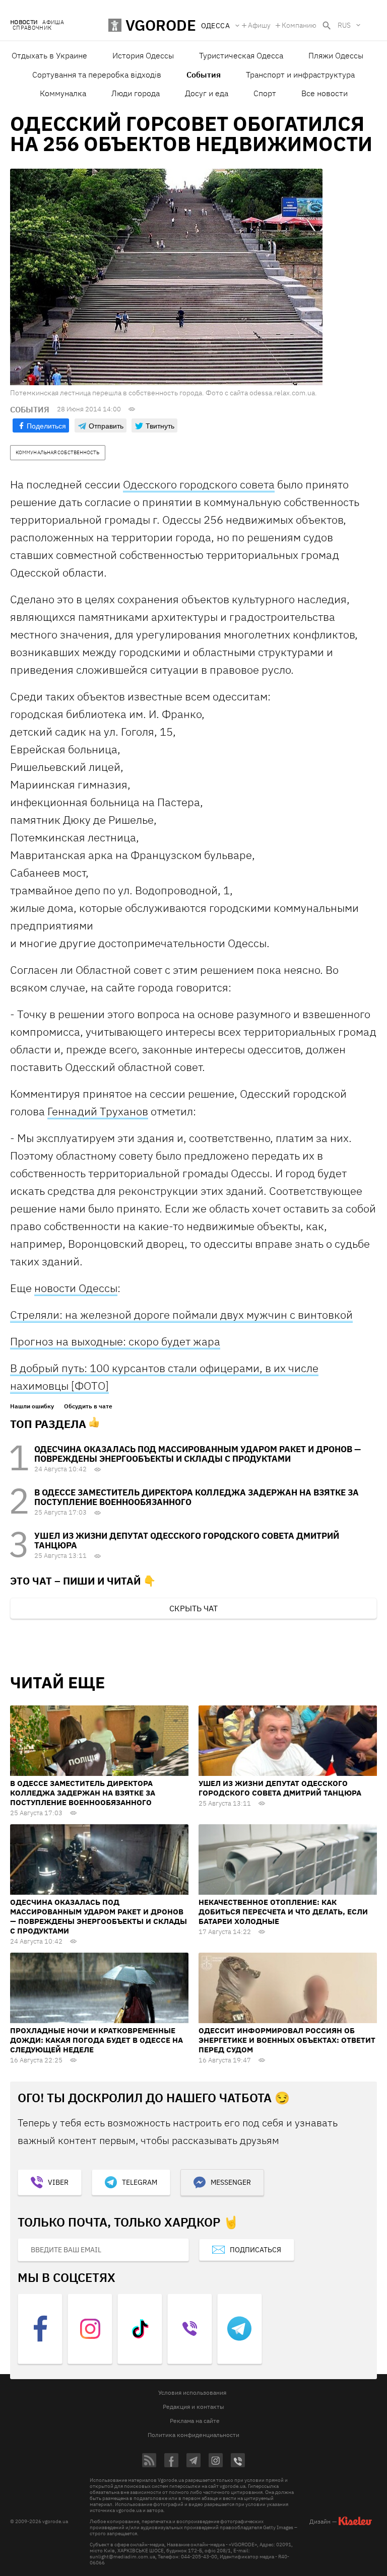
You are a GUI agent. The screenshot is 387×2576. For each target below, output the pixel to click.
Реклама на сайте (195, 2421)
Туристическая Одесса (241, 55)
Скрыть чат (193, 1608)
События (204, 75)
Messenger (231, 2182)
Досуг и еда (207, 93)
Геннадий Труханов (98, 1111)
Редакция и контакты (193, 2407)
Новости (24, 22)
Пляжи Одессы (336, 55)
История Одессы (143, 55)
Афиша (53, 22)
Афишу (259, 25)
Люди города (136, 93)
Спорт (265, 93)
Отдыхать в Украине (49, 55)
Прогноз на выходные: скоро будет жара (115, 1341)
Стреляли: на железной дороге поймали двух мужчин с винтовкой (181, 1314)
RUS (344, 25)
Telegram (140, 2182)
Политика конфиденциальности (193, 2435)
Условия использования (192, 2392)
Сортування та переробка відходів (97, 75)
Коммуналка (63, 93)
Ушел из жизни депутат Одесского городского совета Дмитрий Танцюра (187, 1541)
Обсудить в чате (88, 1406)
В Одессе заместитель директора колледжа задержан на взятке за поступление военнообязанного (197, 1497)
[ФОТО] (90, 1385)
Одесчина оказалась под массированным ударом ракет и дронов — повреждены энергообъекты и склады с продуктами (198, 1454)
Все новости (325, 93)
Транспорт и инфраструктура (300, 75)
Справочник (32, 28)
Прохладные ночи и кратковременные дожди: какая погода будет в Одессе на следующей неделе (96, 2040)
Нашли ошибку (32, 1406)
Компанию (299, 25)
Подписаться (255, 2250)
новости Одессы (76, 1288)
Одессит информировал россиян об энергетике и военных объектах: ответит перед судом (287, 2040)
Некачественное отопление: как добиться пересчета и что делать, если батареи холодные (283, 1912)
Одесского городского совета (199, 484)
